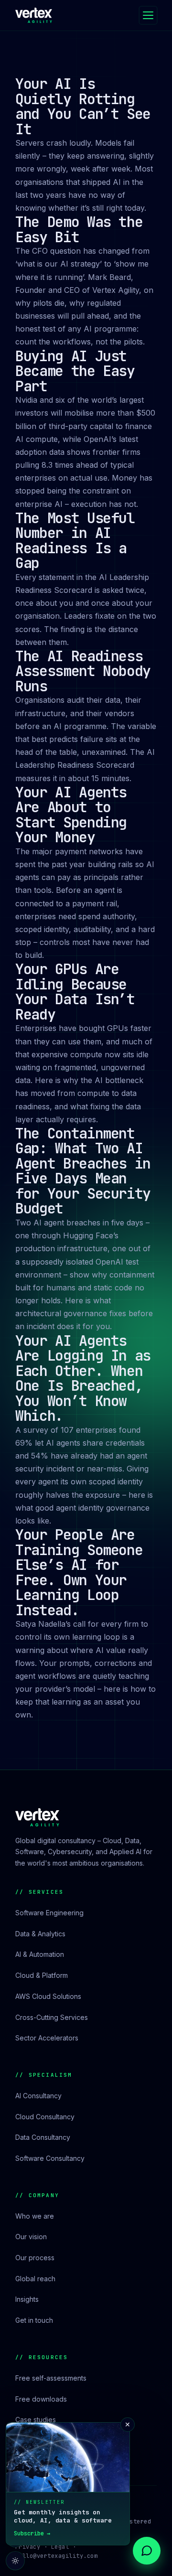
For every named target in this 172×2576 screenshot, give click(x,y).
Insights (27, 2299)
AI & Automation (40, 1954)
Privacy (28, 2547)
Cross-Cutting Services (52, 2017)
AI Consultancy (38, 2096)
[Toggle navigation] (148, 15)
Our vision (31, 2237)
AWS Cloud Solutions (48, 1996)
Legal (60, 2547)
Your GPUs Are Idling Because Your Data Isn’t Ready (75, 992)
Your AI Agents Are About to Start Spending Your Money (71, 815)
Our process (35, 2258)
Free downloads (41, 2399)
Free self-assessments (51, 2378)
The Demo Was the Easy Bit (79, 229)
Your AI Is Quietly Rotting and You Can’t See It (83, 106)
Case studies (36, 2420)
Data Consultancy (43, 2137)
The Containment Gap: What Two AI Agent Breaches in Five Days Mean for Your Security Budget (83, 1171)
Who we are (35, 2216)
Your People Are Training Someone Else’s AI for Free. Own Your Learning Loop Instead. (79, 1572)
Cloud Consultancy (45, 2117)
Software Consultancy (50, 2158)
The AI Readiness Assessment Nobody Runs (83, 671)
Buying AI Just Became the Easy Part (75, 371)
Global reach (35, 2279)
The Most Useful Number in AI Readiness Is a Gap (75, 541)
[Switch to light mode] (15, 2561)
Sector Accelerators (47, 2038)
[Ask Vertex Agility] (147, 2551)
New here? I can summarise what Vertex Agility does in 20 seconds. (84, 2519)
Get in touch (34, 2320)
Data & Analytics (40, 1934)
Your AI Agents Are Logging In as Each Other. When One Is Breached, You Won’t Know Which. (83, 1378)
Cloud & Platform (42, 1975)
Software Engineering (49, 1913)
